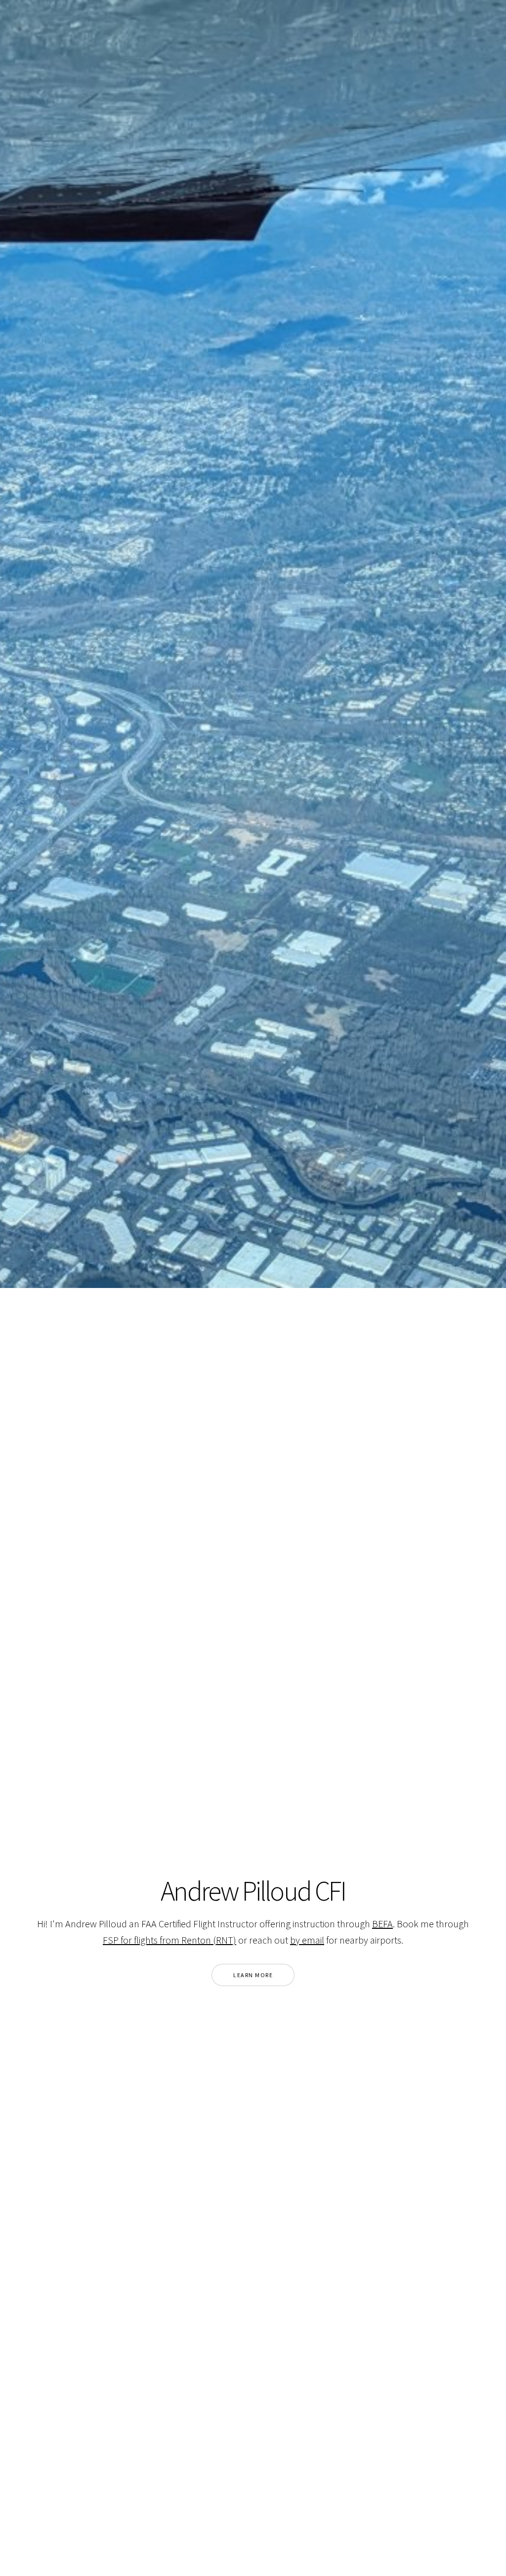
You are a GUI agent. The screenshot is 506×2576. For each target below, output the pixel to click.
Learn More (253, 1975)
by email (307, 1940)
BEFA (382, 1924)
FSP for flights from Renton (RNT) (169, 1940)
